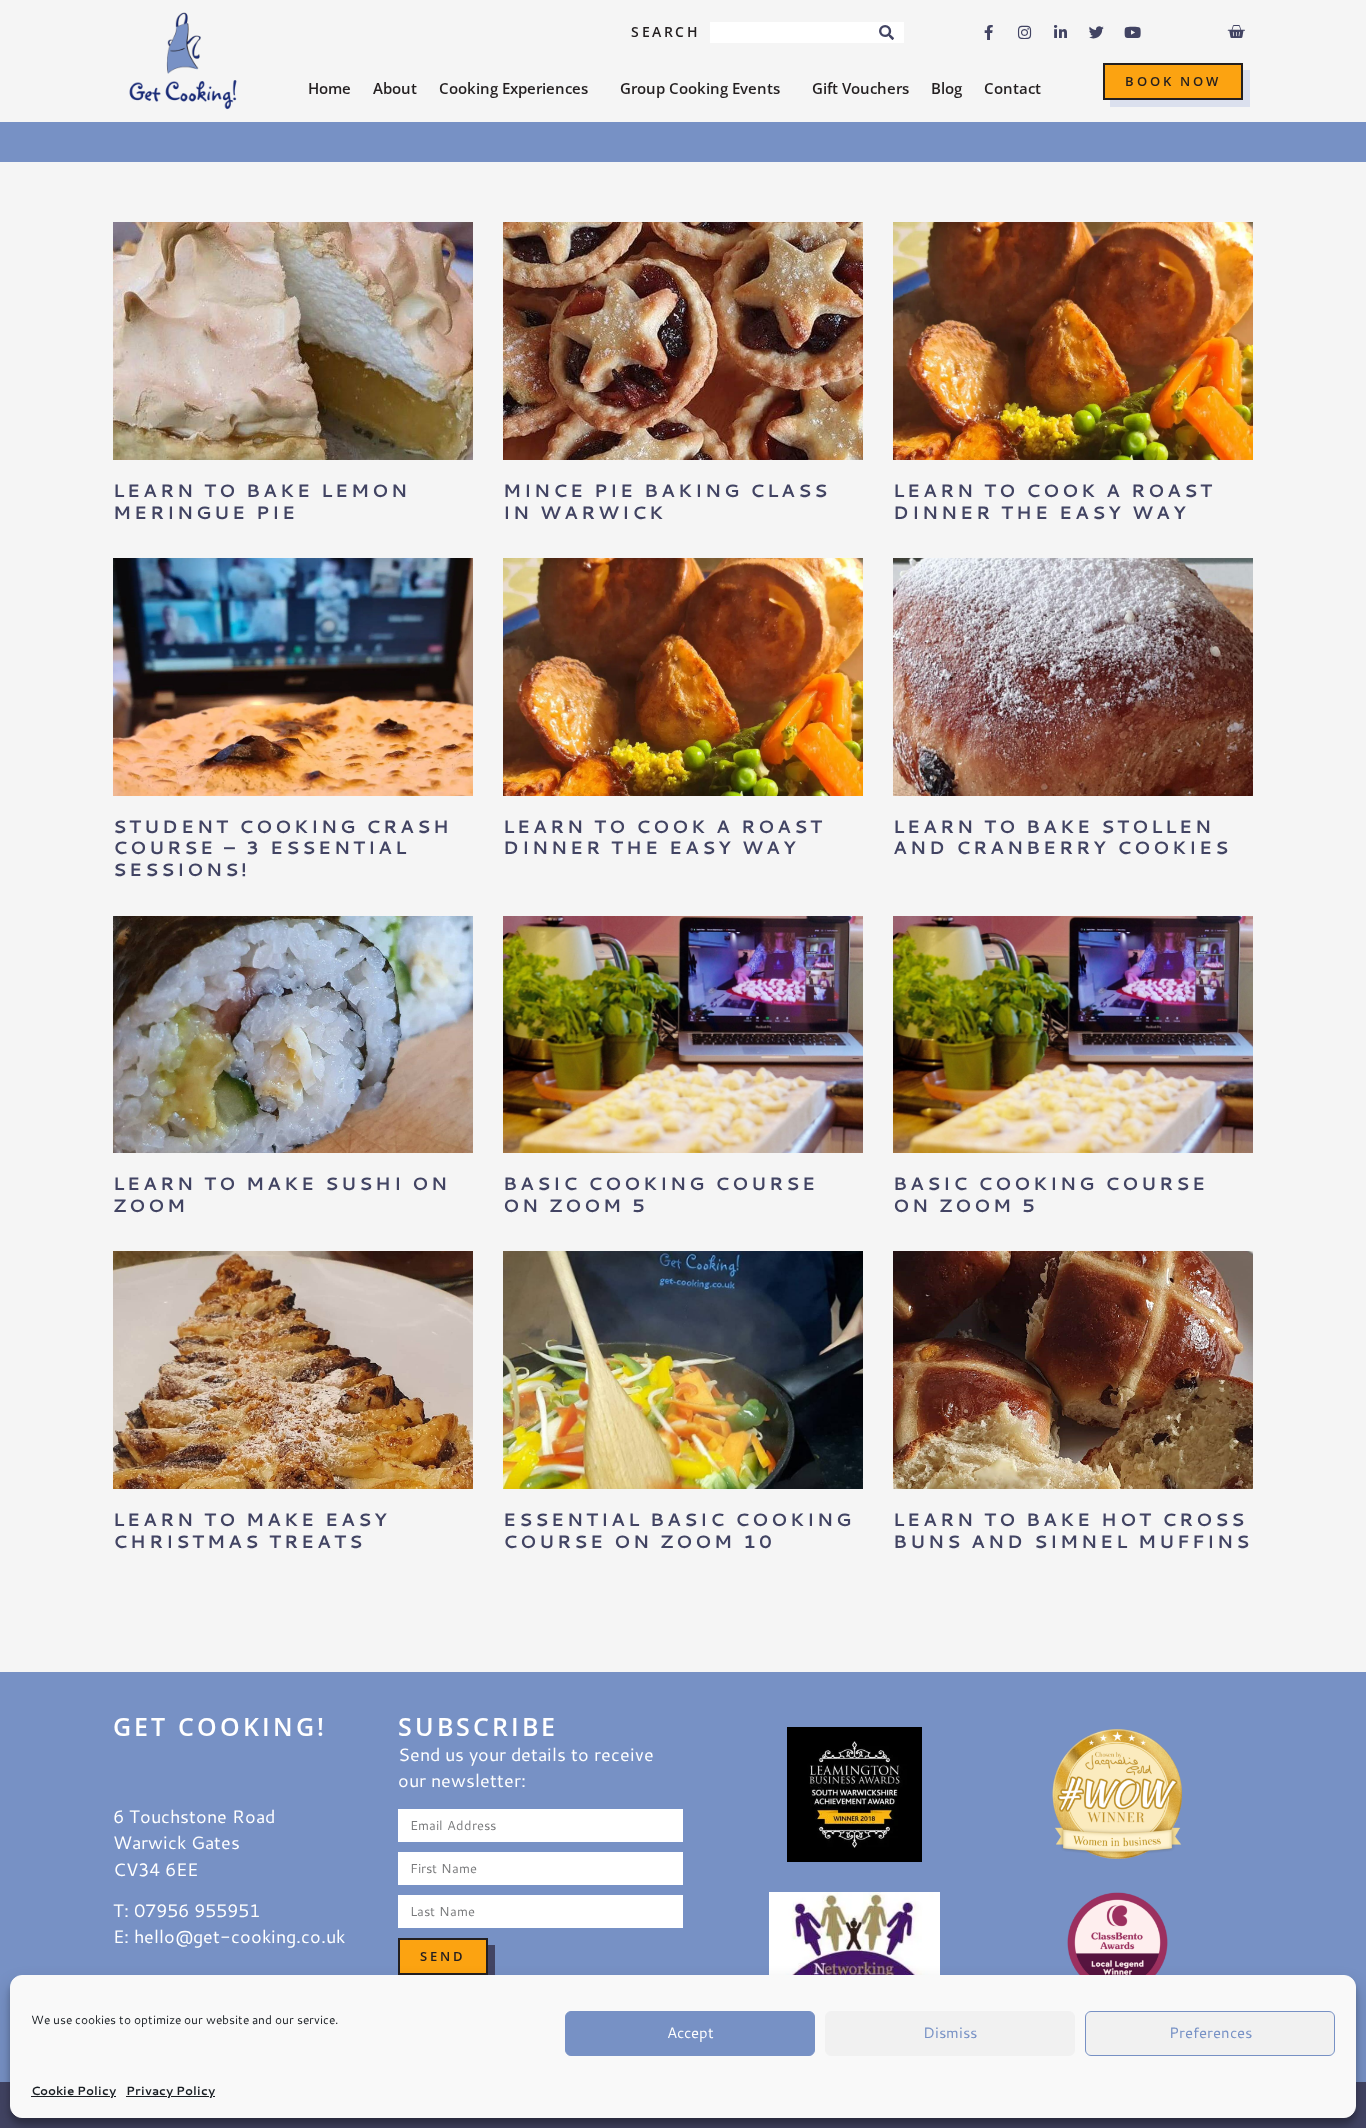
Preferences (1210, 2032)
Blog (946, 88)
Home (329, 88)
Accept (690, 2032)
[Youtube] (1133, 33)
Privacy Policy (170, 2090)
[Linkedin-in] (1061, 33)
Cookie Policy (73, 2090)
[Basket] (1236, 32)
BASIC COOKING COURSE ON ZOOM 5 (660, 1194)
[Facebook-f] (989, 33)
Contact (1012, 88)
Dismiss (950, 2032)
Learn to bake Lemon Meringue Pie (261, 501)
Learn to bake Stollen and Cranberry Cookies (1062, 837)
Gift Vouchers (860, 88)
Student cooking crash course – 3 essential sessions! (282, 847)
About (395, 88)
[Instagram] (1025, 33)
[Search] (886, 32)
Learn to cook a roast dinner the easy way (1054, 501)
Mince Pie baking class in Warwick (666, 501)
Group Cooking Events (700, 88)
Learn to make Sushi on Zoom (281, 1194)
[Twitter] (1097, 33)
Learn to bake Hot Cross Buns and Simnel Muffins (1072, 1530)
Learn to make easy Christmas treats (251, 1530)
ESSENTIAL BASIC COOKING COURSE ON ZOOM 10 (678, 1530)
